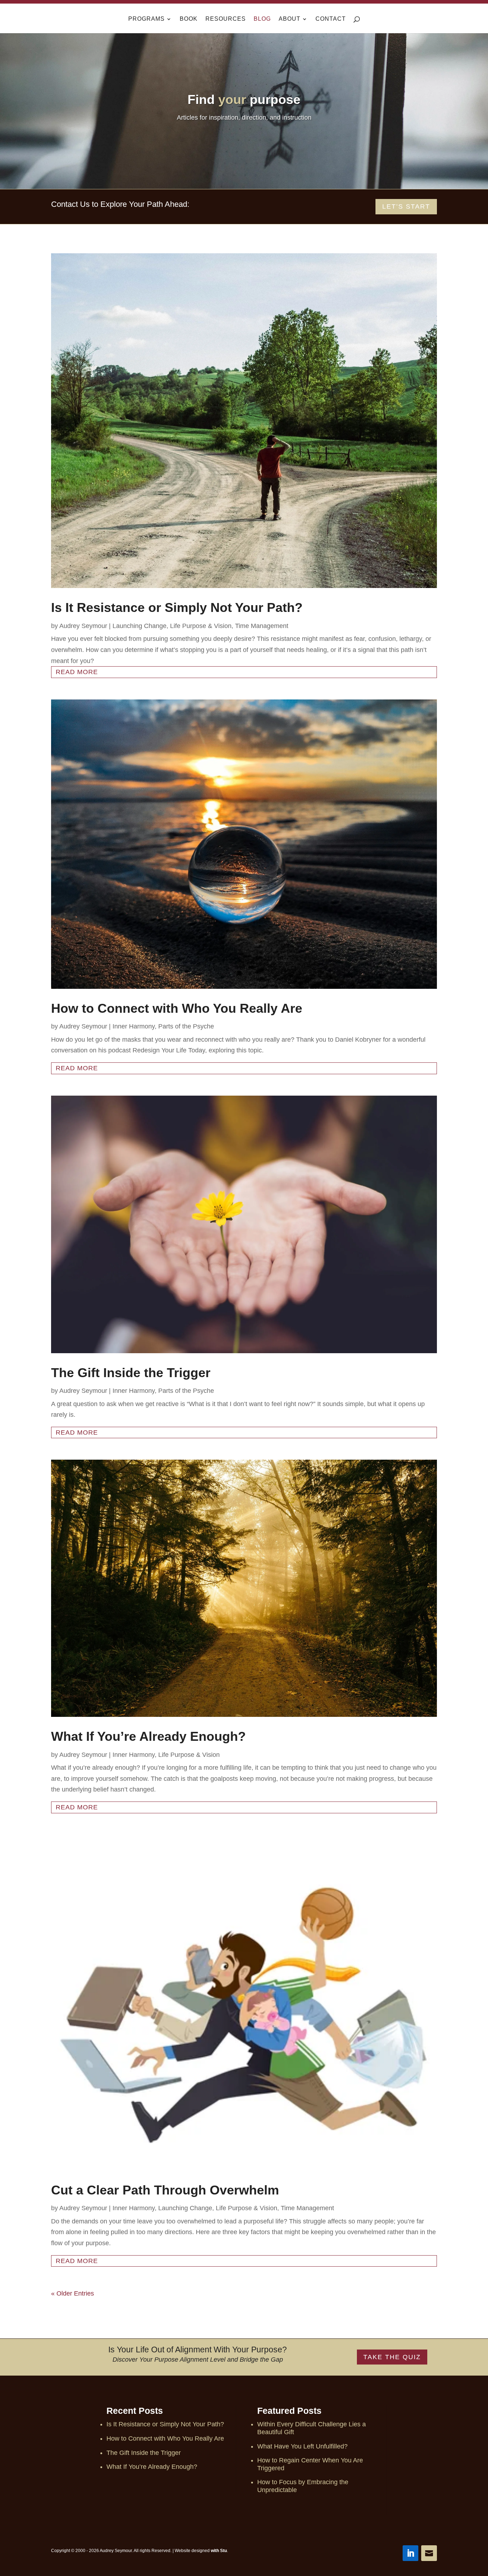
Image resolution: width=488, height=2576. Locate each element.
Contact (331, 19)
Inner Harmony (134, 1026)
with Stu (219, 2551)
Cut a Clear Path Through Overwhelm (165, 2190)
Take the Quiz (392, 2357)
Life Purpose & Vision (201, 626)
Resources (226, 19)
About (290, 19)
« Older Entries (73, 2293)
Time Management (262, 626)
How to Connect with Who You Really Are (177, 1008)
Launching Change (140, 626)
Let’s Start (406, 206)
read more (77, 672)
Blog (262, 19)
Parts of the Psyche (186, 1026)
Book (189, 19)
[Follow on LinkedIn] (410, 2553)
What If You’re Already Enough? (148, 1736)
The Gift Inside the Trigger (131, 1373)
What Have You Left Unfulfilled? (302, 2446)
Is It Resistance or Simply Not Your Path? (177, 607)
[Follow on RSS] (429, 2553)
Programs (146, 19)
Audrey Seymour (83, 626)
